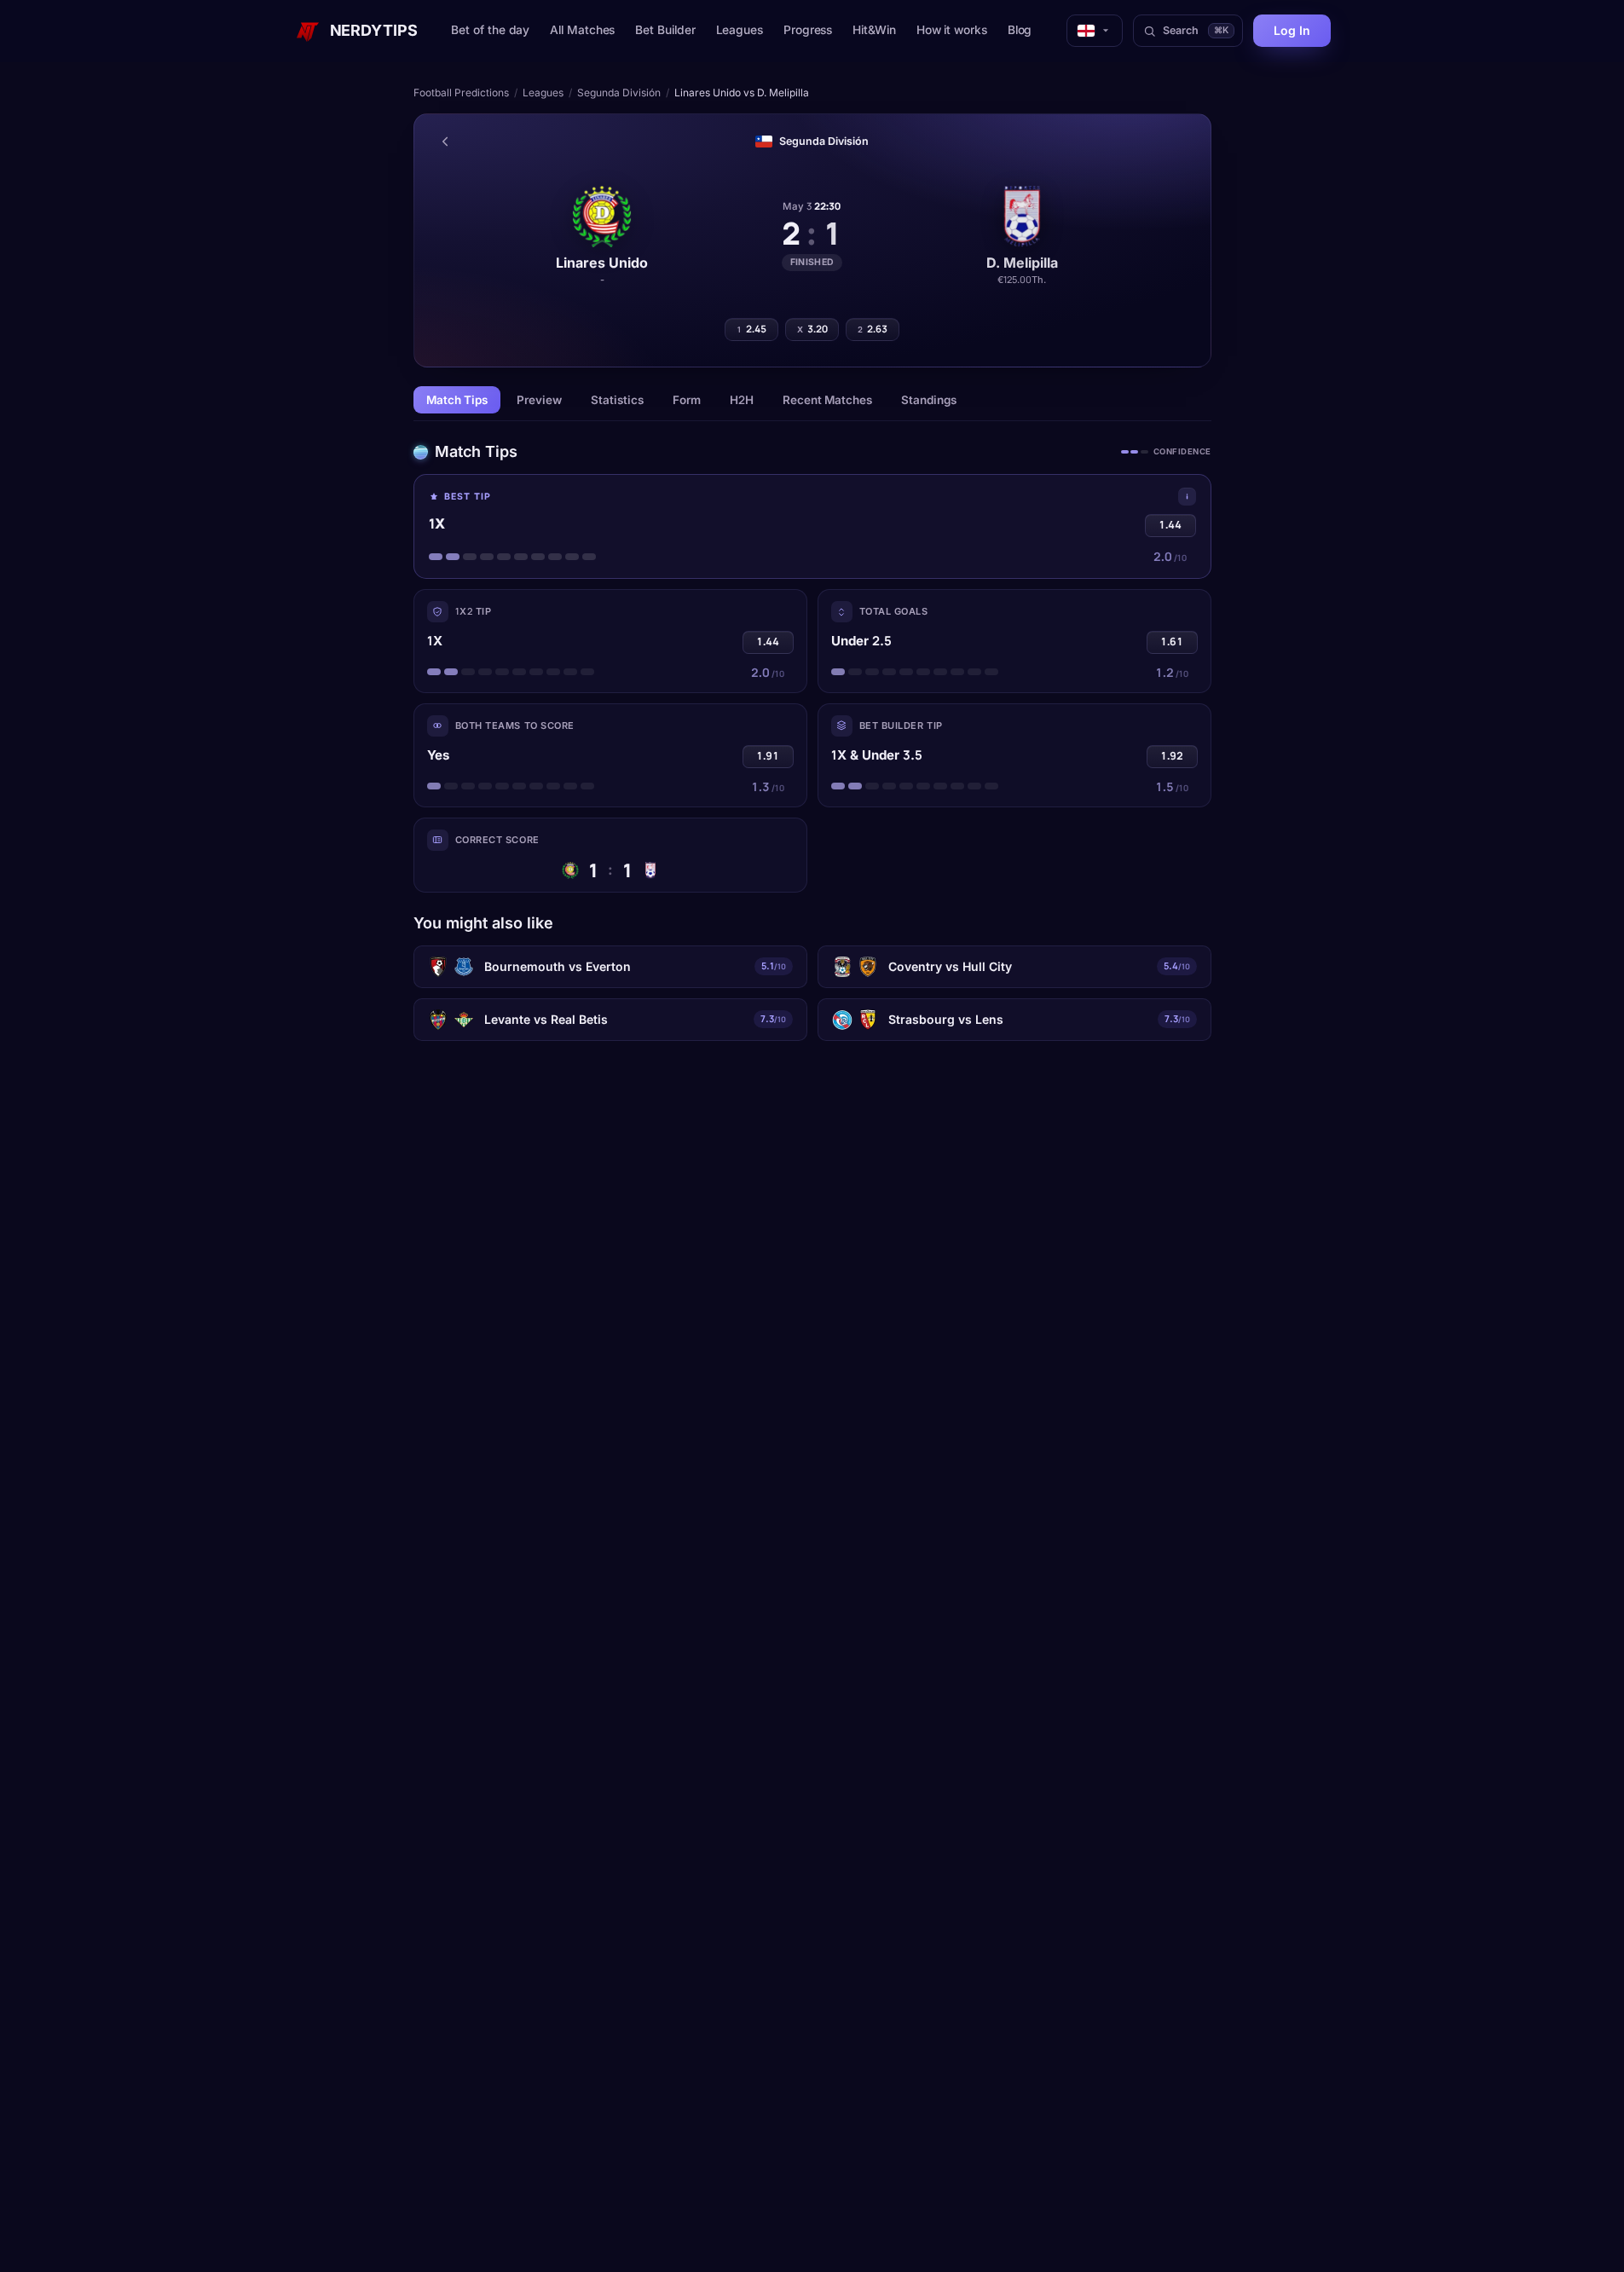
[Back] (445, 142)
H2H (742, 400)
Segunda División (619, 92)
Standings (929, 400)
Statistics (617, 400)
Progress (808, 30)
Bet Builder (665, 30)
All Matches (582, 30)
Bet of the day (490, 30)
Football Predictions (461, 92)
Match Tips (457, 400)
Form (687, 400)
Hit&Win (874, 30)
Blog (1020, 30)
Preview (539, 400)
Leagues (740, 30)
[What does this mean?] (1187, 497)
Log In (1292, 30)
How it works (952, 30)
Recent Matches (827, 400)
